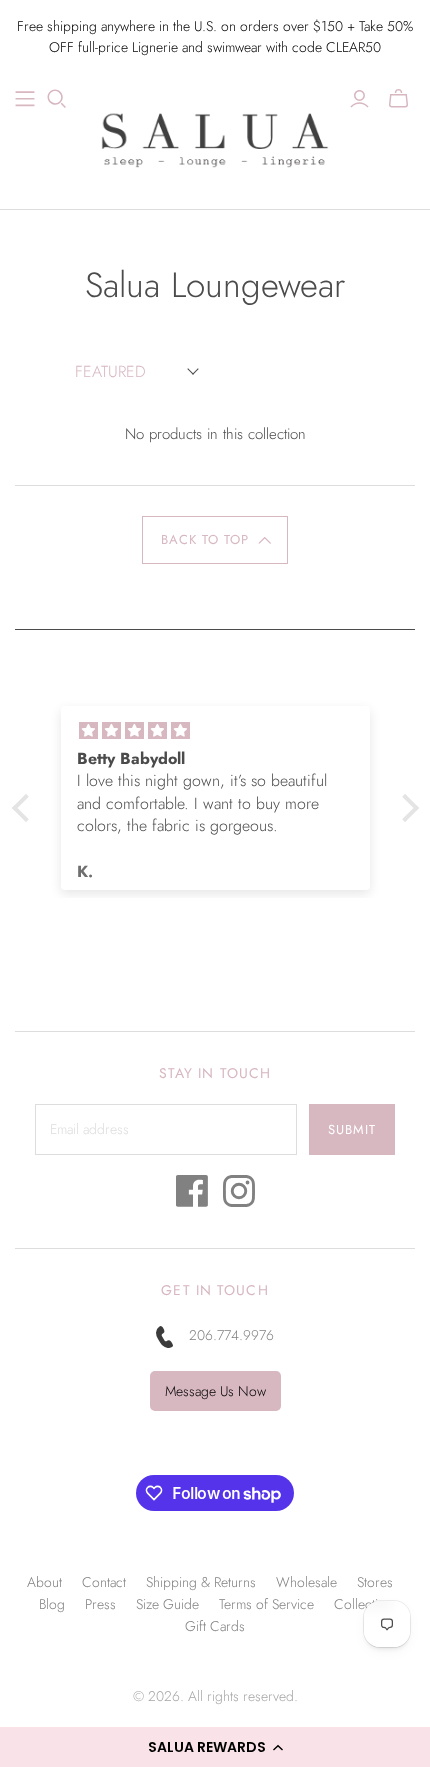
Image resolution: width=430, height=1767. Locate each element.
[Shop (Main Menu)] (25, 99)
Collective (362, 1604)
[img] (215, 731)
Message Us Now (215, 1391)
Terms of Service (266, 1604)
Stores (375, 1582)
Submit (352, 1129)
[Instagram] (239, 1196)
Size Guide (167, 1604)
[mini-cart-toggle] (398, 99)
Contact (104, 1582)
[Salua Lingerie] (215, 137)
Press (100, 1604)
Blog (52, 1604)
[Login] (359, 99)
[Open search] (57, 99)
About (44, 1582)
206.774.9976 (231, 1335)
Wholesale (306, 1582)
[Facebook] (192, 1196)
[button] (215, 1747)
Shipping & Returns (201, 1582)
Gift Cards (215, 1626)
